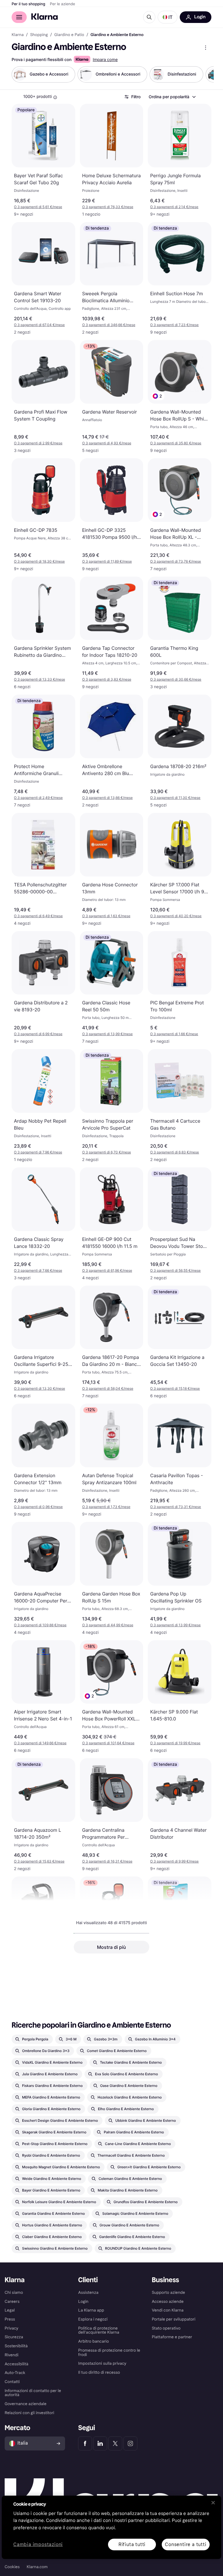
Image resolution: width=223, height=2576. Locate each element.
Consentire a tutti (186, 2544)
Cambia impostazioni (38, 2544)
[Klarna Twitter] (115, 2443)
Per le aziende (63, 4)
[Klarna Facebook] (85, 2443)
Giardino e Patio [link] (69, 35)
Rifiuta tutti (132, 2544)
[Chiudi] (213, 2502)
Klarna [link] (18, 35)
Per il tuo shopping (28, 4)
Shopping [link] (39, 35)
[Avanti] (203, 74)
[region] (111, 2527)
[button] (168, 17)
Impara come (105, 60)
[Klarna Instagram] (130, 2443)
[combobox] (172, 97)
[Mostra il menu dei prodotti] (206, 48)
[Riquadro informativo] (55, 97)
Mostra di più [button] (111, 1947)
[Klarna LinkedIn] (100, 2443)
